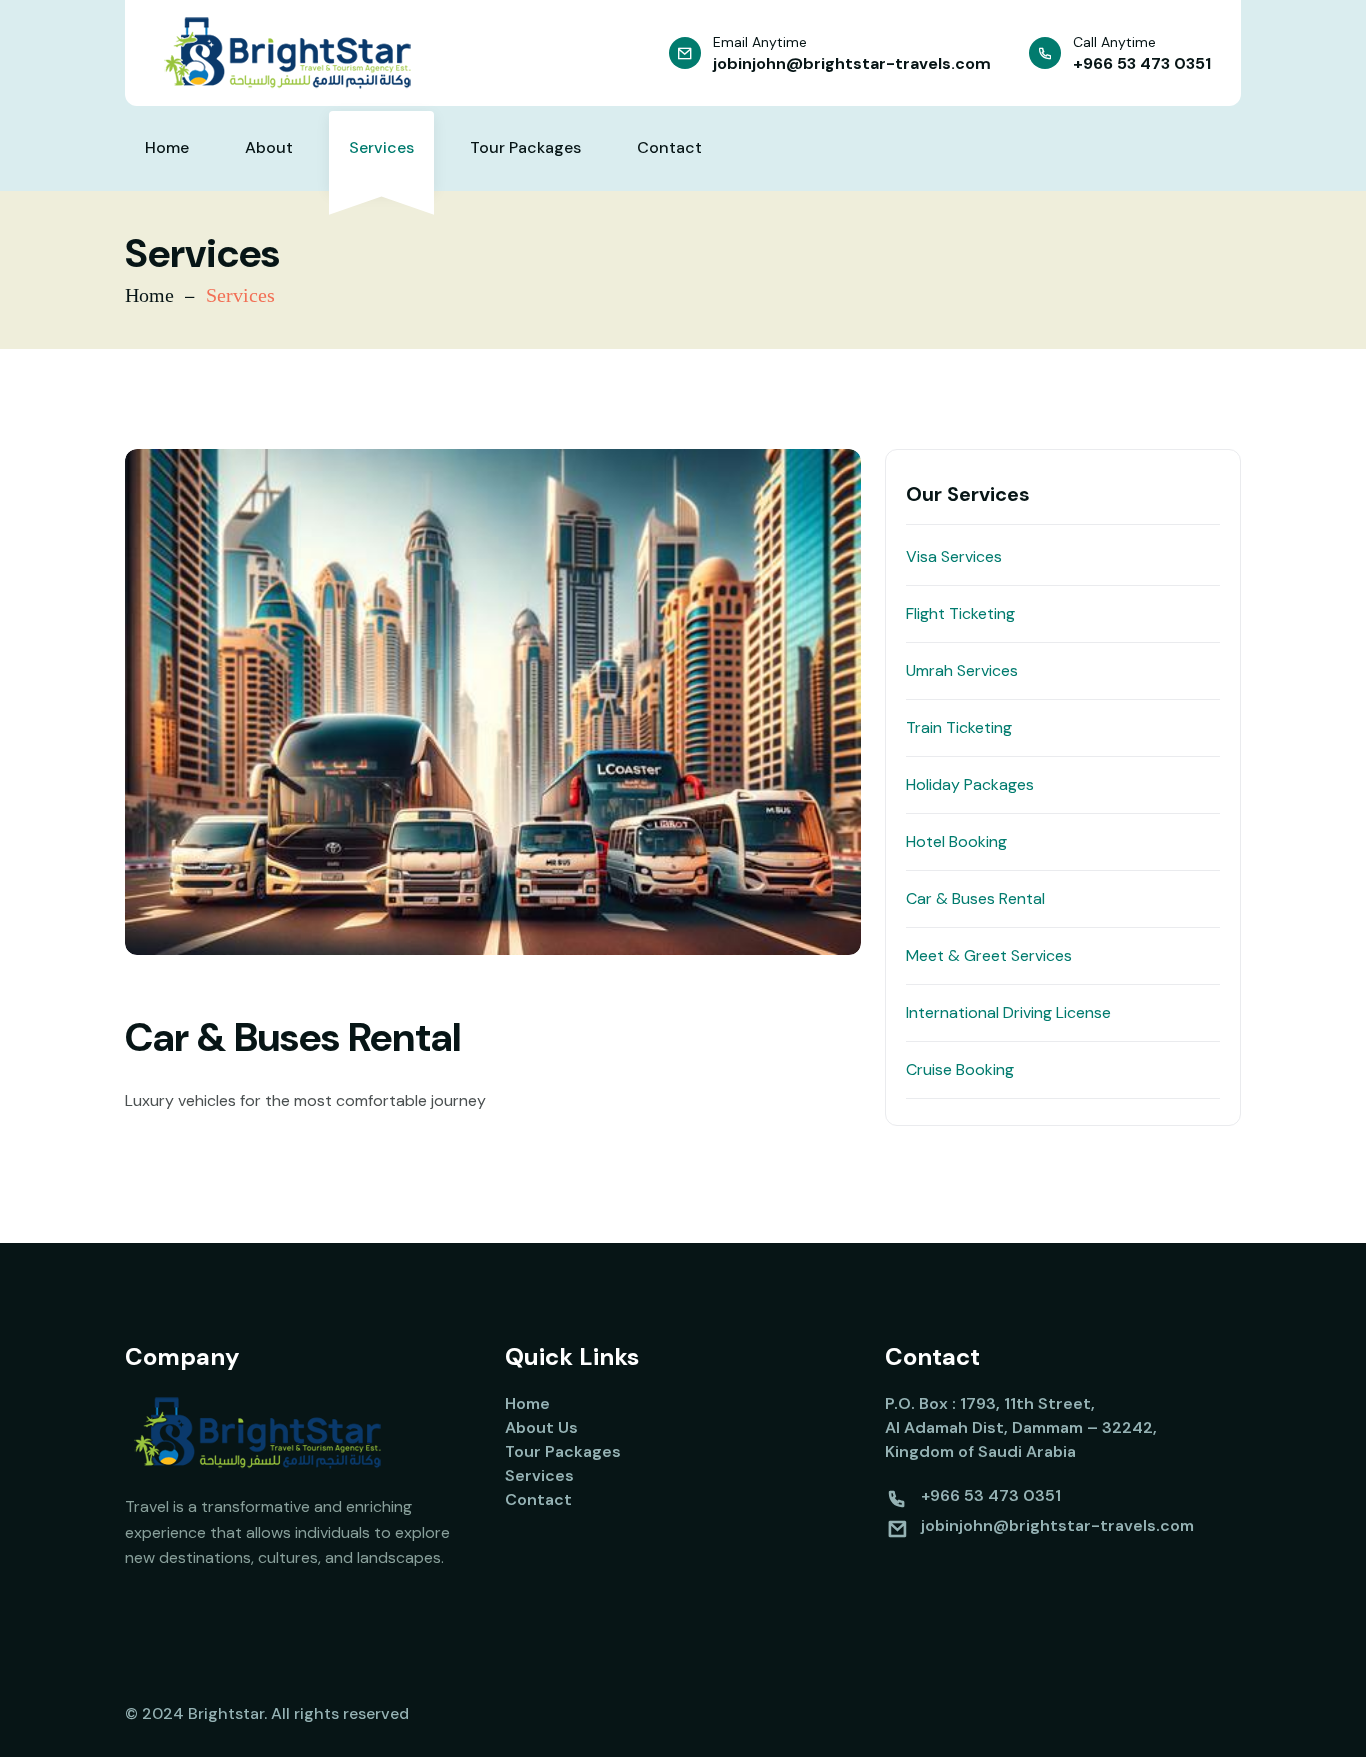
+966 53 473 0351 (1142, 63)
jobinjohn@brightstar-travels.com (852, 63)
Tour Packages (525, 147)
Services (381, 147)
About (269, 147)
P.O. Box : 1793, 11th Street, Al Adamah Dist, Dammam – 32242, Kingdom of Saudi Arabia (1021, 1427)
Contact (669, 147)
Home (167, 147)
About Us (541, 1427)
